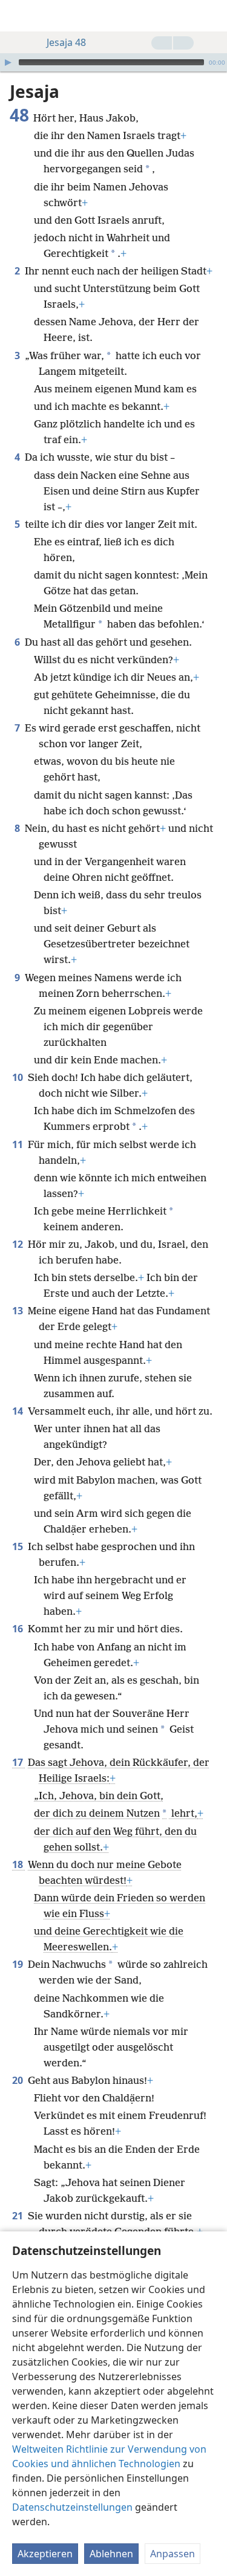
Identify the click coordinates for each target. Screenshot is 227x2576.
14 (19, 1411)
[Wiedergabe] (8, 62)
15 (19, 1546)
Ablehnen (111, 2554)
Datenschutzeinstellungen (72, 2507)
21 (19, 2216)
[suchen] (212, 16)
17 (19, 1762)
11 (19, 1144)
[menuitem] (18, 16)
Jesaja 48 (66, 42)
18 (19, 1864)
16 (19, 1629)
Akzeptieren (45, 2554)
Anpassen (173, 2554)
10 (19, 1077)
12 (19, 1244)
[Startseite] (18, 16)
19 (19, 1964)
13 (19, 1311)
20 (19, 2080)
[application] (113, 62)
